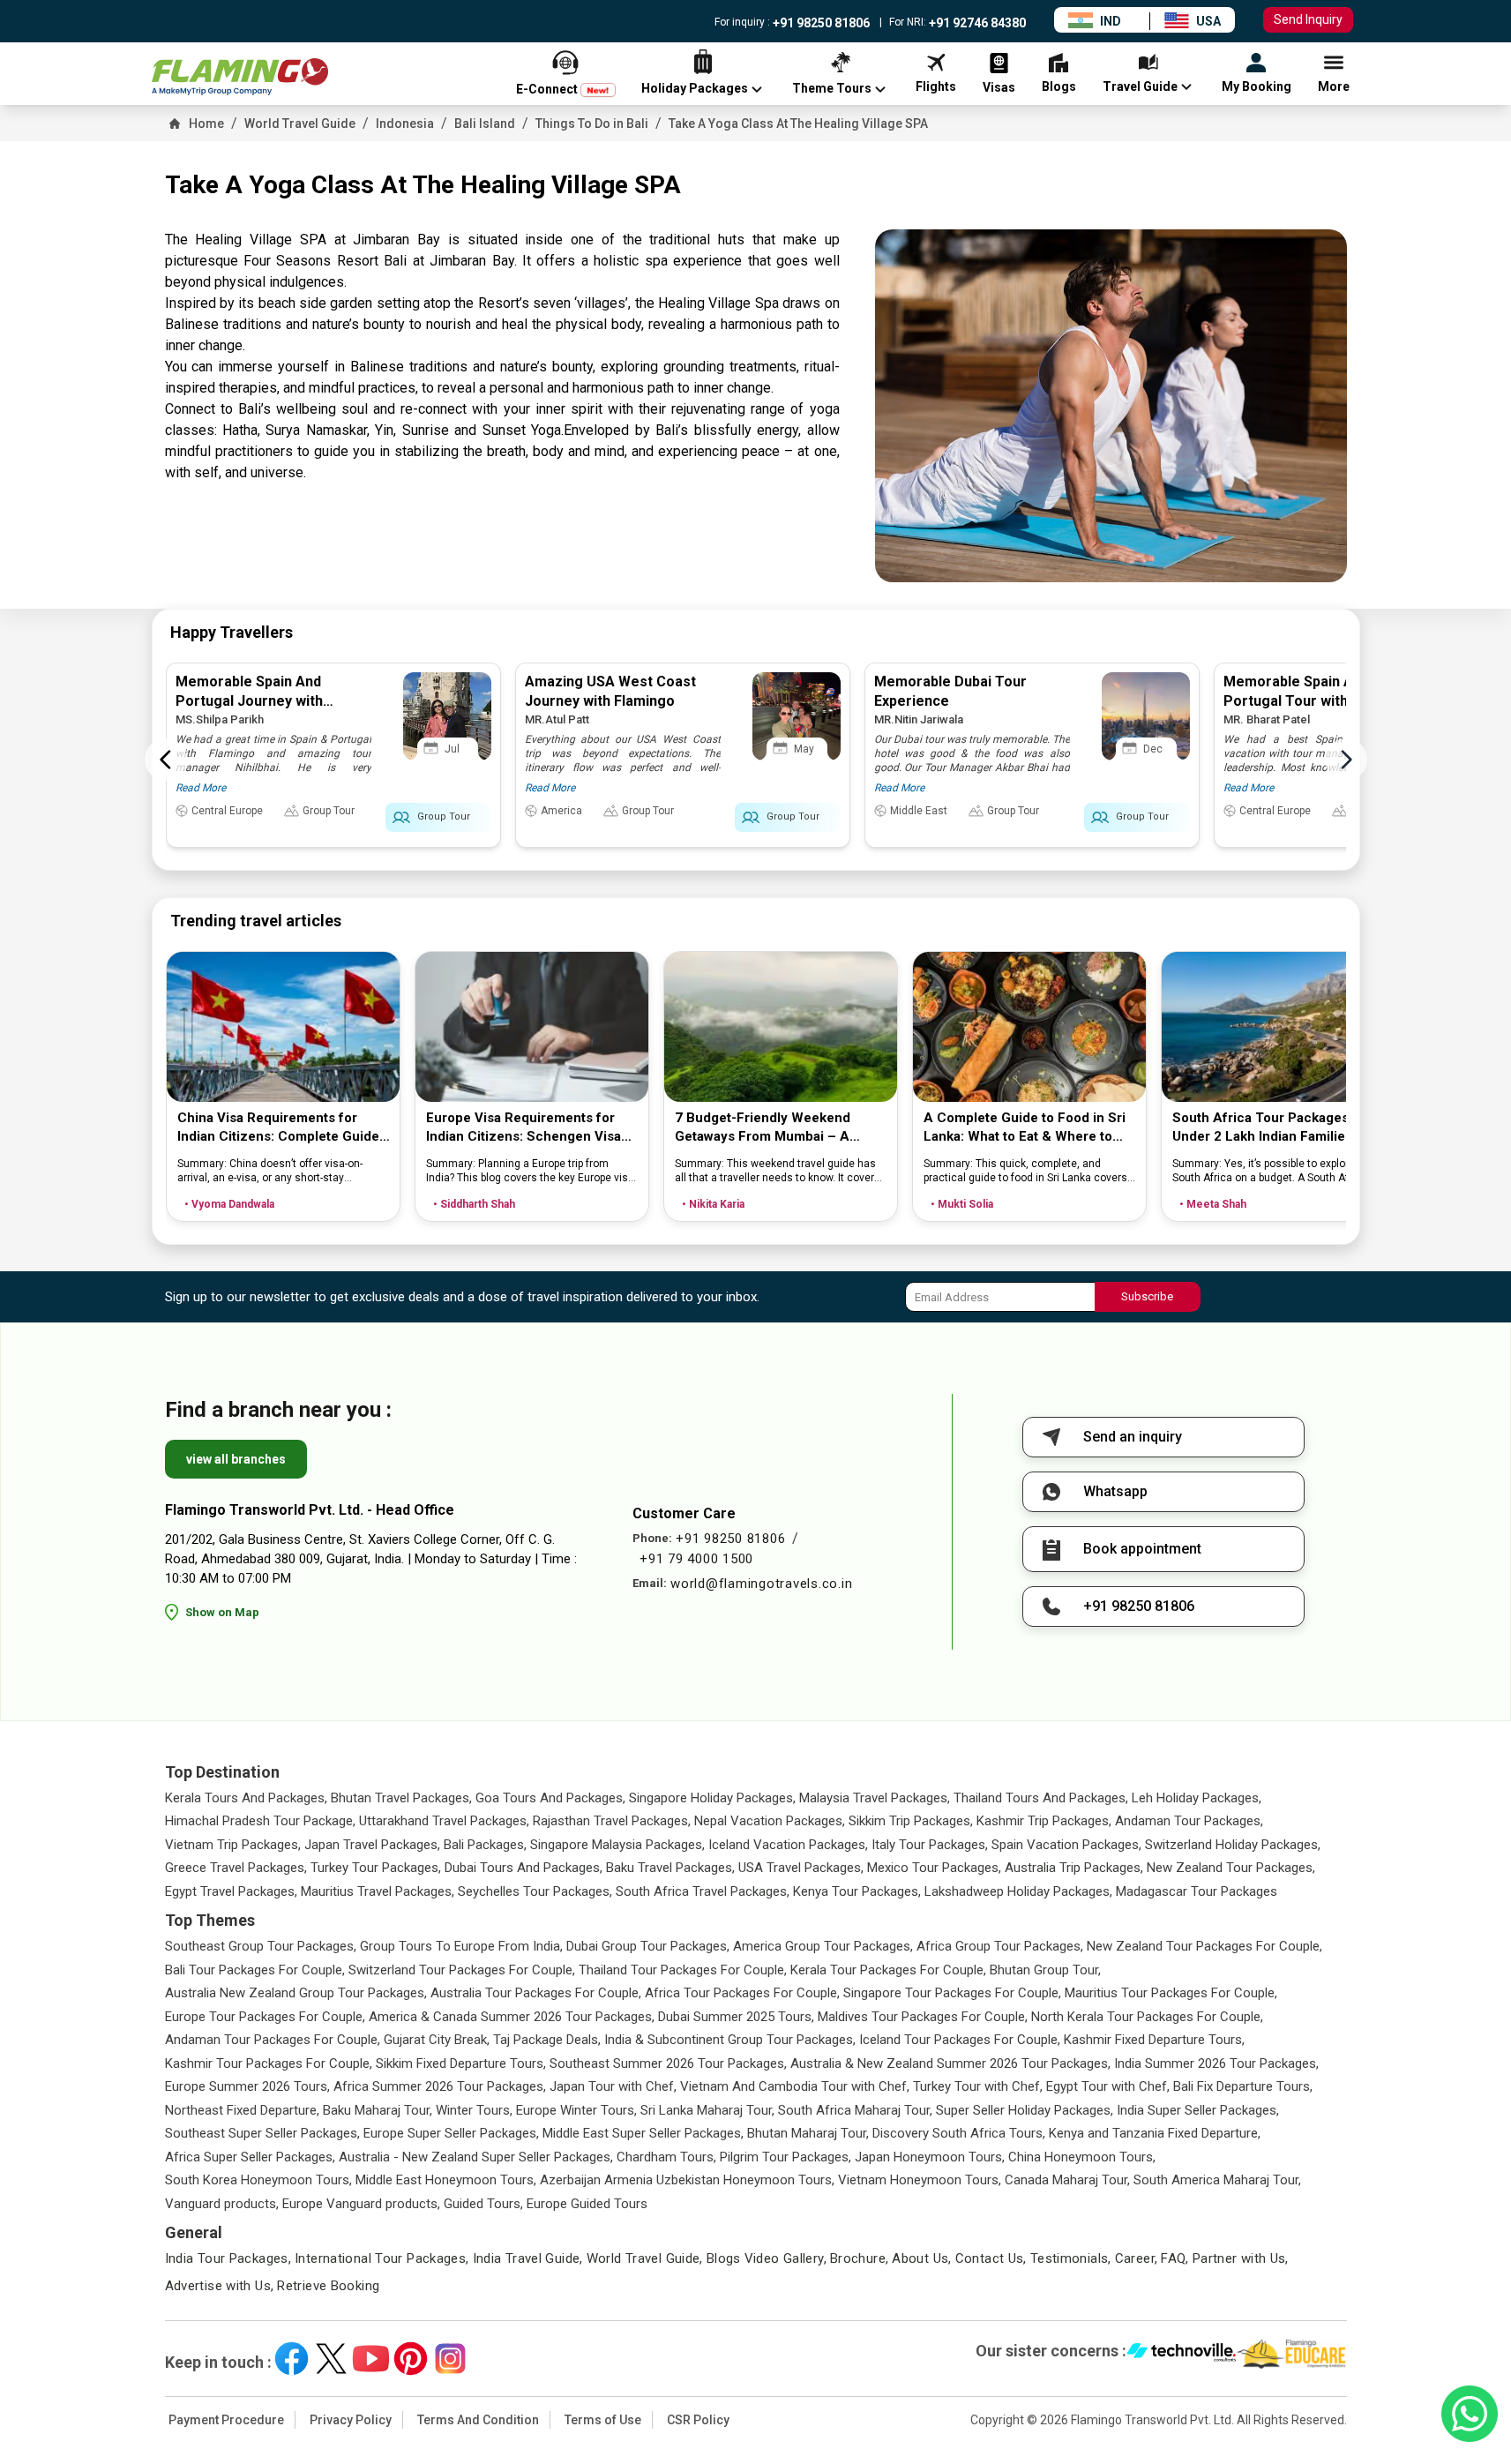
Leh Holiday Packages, (1197, 1798)
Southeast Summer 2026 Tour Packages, (668, 2063)
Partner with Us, (1241, 2258)
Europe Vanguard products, (361, 2204)
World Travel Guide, (645, 2258)
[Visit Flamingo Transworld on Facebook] (292, 2359)
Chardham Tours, (666, 2157)
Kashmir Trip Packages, (1044, 1821)
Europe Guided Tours (587, 2204)
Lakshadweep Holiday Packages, (1018, 1891)
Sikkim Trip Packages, (911, 1821)
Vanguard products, (222, 2204)
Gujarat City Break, (437, 2040)
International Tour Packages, (382, 2258)
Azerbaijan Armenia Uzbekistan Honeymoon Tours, (687, 2180)
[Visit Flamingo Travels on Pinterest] (411, 2359)
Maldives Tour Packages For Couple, (923, 2017)
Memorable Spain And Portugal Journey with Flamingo (249, 701)
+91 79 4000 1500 (696, 1559)
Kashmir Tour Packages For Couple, (269, 2063)
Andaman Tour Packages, (1189, 1821)
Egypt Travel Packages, (231, 1891)
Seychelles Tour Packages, (535, 1891)
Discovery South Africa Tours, (959, 2133)
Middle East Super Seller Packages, (643, 2133)
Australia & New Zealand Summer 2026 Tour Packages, (950, 2063)
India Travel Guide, (528, 2258)
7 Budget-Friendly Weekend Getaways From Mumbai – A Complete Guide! (763, 1128)
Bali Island (485, 124)
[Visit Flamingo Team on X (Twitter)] (331, 2359)
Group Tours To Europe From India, (461, 1946)
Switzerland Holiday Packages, (1233, 1845)
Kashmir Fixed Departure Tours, (1154, 2040)
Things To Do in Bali (592, 124)
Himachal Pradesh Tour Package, (260, 1821)
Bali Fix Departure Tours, (1243, 2086)
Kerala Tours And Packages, (246, 1798)
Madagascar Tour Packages (1197, 1891)
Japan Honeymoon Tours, (930, 2157)
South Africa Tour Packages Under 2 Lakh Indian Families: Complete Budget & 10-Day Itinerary (1264, 1128)
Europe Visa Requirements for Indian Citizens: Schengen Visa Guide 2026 (524, 1128)
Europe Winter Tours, (576, 2110)
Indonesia (405, 124)
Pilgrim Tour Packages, (785, 2157)
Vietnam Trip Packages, (233, 1845)
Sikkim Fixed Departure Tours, (461, 2063)
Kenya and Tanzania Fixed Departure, (1155, 2133)
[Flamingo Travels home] (240, 77)
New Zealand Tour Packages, (1231, 1868)
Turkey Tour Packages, (376, 1868)
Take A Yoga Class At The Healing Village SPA (798, 124)
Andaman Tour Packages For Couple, (273, 2040)
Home (206, 124)
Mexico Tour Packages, (934, 1868)
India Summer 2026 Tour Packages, (1216, 2063)
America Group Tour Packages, (823, 1946)
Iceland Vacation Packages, (788, 1845)
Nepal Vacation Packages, (770, 1821)
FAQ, (1175, 2258)
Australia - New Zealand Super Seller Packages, (476, 2157)
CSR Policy (698, 2420)
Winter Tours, (474, 2110)
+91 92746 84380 (976, 23)
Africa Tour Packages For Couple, (742, 1993)
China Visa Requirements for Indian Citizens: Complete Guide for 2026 (278, 1128)
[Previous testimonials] (166, 760)
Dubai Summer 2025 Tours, (736, 2017)
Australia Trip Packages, (1074, 1868)
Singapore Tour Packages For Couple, (952, 1993)
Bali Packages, (485, 1845)
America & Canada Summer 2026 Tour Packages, (512, 2017)
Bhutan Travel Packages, (401, 1798)
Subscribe (1147, 1296)
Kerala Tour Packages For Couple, (888, 1970)
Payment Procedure (226, 2420)
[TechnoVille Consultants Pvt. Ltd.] (1182, 2354)
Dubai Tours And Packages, (524, 1868)
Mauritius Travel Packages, (378, 1891)
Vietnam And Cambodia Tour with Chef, (795, 2086)
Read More (201, 788)
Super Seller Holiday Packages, (1025, 2110)
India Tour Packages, (228, 2258)
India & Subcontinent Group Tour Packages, (730, 2040)
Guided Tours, (483, 2204)
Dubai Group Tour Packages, (648, 1946)
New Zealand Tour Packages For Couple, (1204, 1946)
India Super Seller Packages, (1198, 2110)
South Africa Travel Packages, (703, 1891)
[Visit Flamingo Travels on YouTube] (371, 2359)
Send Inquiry (1308, 19)
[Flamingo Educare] (1292, 2354)
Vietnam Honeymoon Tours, (920, 2180)
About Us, (921, 2258)
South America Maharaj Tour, (1217, 2180)
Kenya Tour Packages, (857, 1891)
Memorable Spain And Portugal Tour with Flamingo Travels (1318, 701)
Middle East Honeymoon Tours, (446, 2180)
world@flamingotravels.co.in (761, 1584)
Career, (1137, 2258)
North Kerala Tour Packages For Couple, (1147, 2017)
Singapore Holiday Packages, (712, 1798)
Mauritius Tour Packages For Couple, (1171, 1993)
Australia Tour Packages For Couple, (536, 1993)
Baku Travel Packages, (670, 1868)
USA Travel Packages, (801, 1868)
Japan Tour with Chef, (613, 2086)
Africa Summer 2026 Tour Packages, (440, 2086)
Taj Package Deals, (547, 2040)
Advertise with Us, (220, 2286)
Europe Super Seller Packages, (451, 2133)
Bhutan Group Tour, (1045, 1970)
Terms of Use (603, 2420)
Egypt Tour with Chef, (1108, 2086)
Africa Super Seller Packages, (250, 2157)
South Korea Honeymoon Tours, (258, 2180)
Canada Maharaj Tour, (1067, 2180)
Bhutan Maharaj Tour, (808, 2133)
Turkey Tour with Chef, (978, 2086)
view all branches (236, 1459)
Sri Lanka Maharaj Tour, (707, 2110)
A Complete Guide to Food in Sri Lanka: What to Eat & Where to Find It (1025, 1128)
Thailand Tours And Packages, (1041, 1798)
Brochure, (859, 2258)
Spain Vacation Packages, (1066, 1845)
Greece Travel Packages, (236, 1868)
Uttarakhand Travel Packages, (444, 1821)
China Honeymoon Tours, (1082, 2157)
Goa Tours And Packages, (550, 1798)
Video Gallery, (785, 2258)
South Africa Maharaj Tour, (855, 2110)
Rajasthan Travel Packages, (612, 1821)
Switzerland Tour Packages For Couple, (462, 1970)
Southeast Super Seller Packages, (262, 2133)
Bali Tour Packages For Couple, (255, 1970)
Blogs (724, 2258)
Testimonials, (1071, 2258)
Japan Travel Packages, (372, 1845)
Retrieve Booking (328, 2286)
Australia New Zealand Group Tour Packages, (296, 1993)
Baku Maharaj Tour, (378, 2110)
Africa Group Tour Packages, (1000, 1946)
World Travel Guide (300, 124)
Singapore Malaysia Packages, (617, 1845)
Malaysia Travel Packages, (875, 1798)
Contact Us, (991, 2258)
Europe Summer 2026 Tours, (247, 2086)
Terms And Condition (478, 2420)
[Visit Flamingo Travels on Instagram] (450, 2359)
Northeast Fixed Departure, (242, 2110)
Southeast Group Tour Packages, (261, 1946)
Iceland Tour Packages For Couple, (960, 2040)
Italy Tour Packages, (930, 1845)
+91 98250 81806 (820, 23)
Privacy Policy (351, 2420)
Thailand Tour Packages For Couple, (683, 1970)
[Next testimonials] (1346, 760)
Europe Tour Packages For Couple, (265, 2017)
